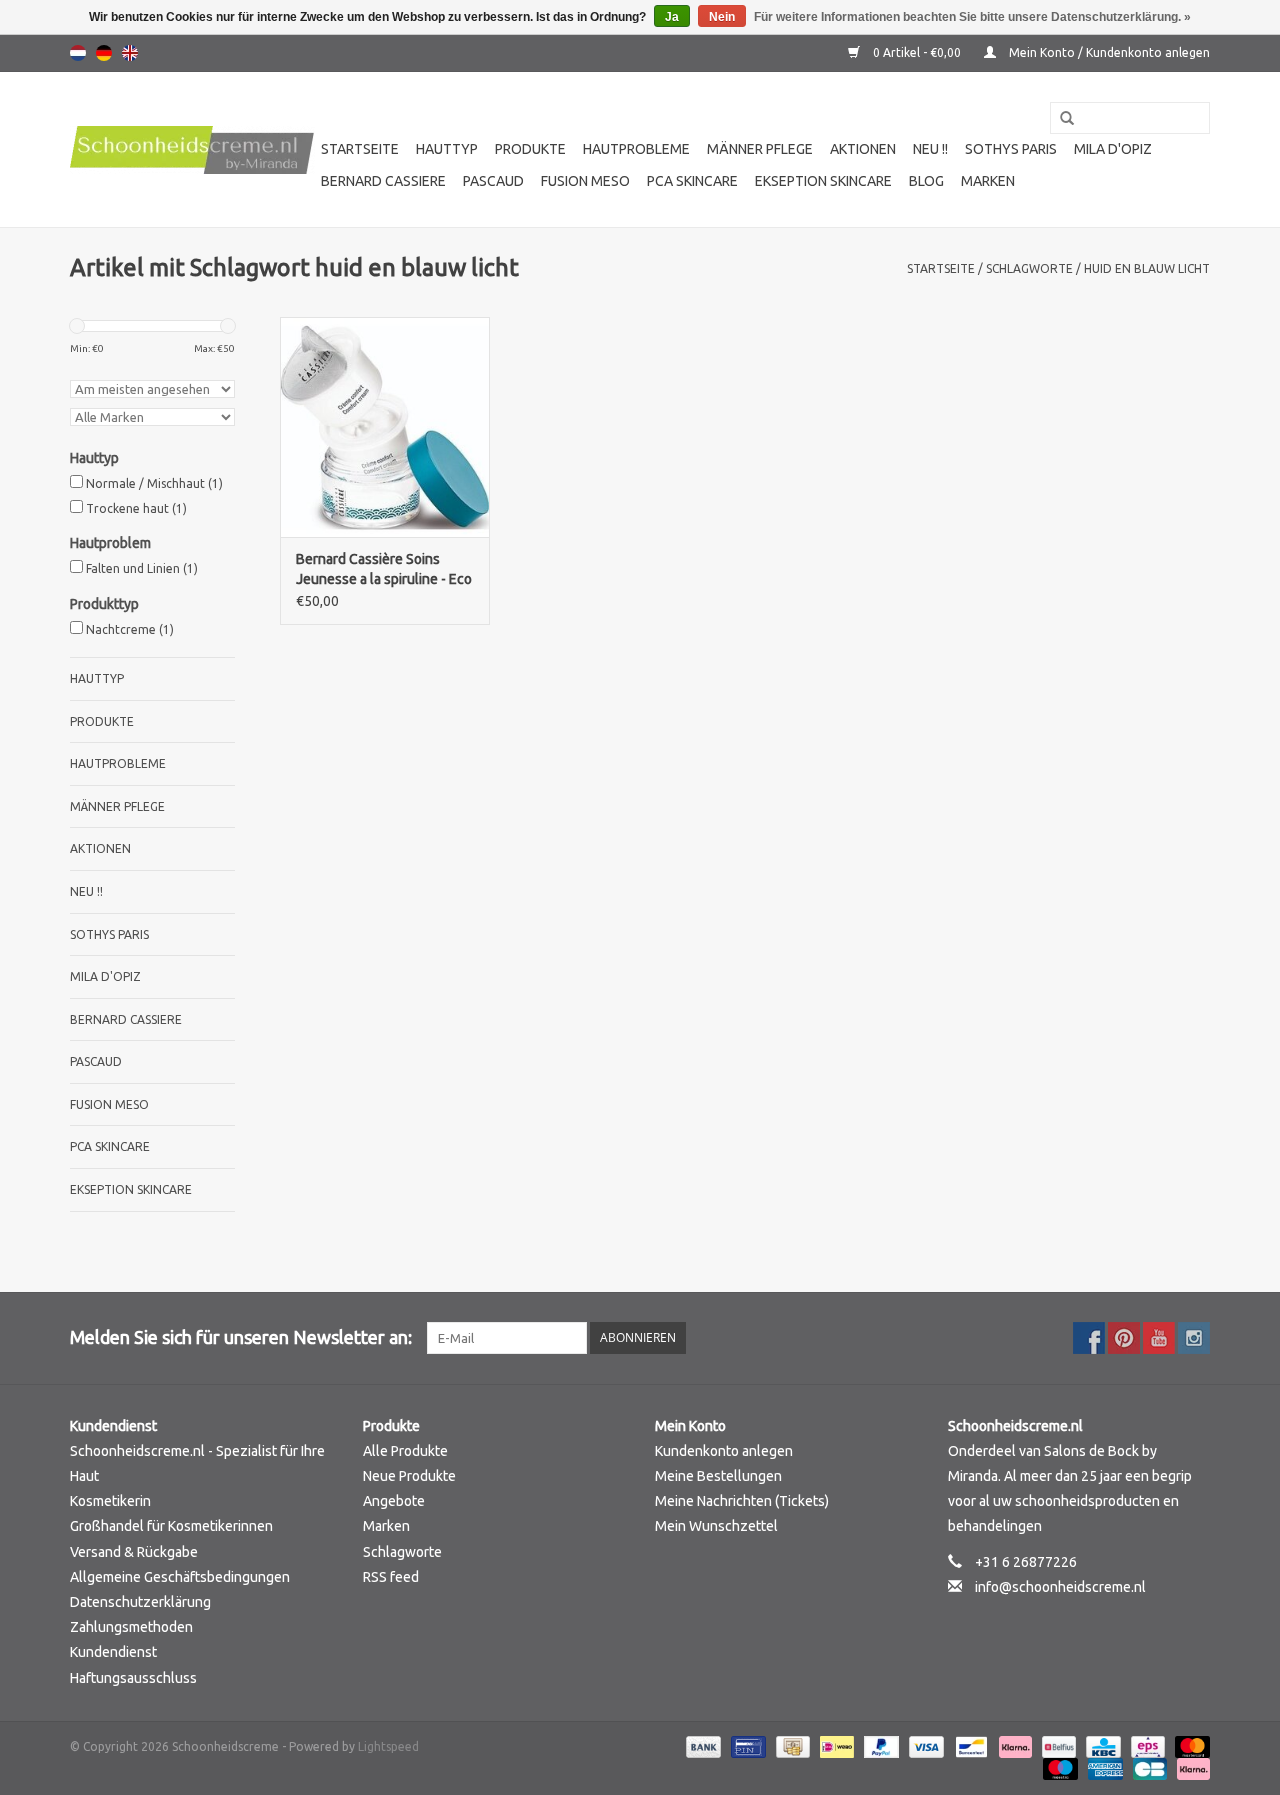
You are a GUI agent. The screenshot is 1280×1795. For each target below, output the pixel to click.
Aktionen (863, 149)
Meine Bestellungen (718, 1476)
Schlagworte (1029, 268)
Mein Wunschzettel (716, 1526)
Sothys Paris (1011, 149)
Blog (926, 181)
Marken (988, 181)
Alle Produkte (405, 1451)
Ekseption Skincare (823, 181)
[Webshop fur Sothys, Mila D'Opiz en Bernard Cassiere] (192, 150)
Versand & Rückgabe (134, 1552)
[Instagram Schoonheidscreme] (1194, 1338)
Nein (722, 17)
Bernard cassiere (383, 181)
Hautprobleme (636, 149)
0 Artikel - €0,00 (917, 52)
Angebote (394, 1501)
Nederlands (78, 53)
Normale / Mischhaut (154, 483)
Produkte (530, 149)
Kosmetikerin (110, 1501)
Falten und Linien (142, 568)
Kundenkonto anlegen (724, 1451)
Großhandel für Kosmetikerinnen (171, 1526)
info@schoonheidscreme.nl (1060, 1587)
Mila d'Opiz (1113, 149)
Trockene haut (136, 508)
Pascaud (493, 181)
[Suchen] (1060, 119)
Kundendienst (113, 1652)
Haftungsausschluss (133, 1678)
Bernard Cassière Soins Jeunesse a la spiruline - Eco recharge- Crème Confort (384, 570)
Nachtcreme (130, 629)
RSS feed (391, 1577)
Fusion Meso (585, 181)
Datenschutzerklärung (140, 1602)
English (130, 53)
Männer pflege (760, 149)
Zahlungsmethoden (131, 1627)
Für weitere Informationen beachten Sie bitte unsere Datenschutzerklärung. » (972, 17)
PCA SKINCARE (692, 181)
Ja (672, 17)
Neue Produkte (409, 1476)
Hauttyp (447, 149)
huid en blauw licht (1147, 268)
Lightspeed (388, 1746)
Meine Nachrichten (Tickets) (742, 1501)
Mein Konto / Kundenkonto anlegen (1108, 52)
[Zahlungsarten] (701, 1745)
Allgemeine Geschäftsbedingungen (180, 1577)
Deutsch (104, 53)
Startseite (360, 149)
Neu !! (930, 149)
